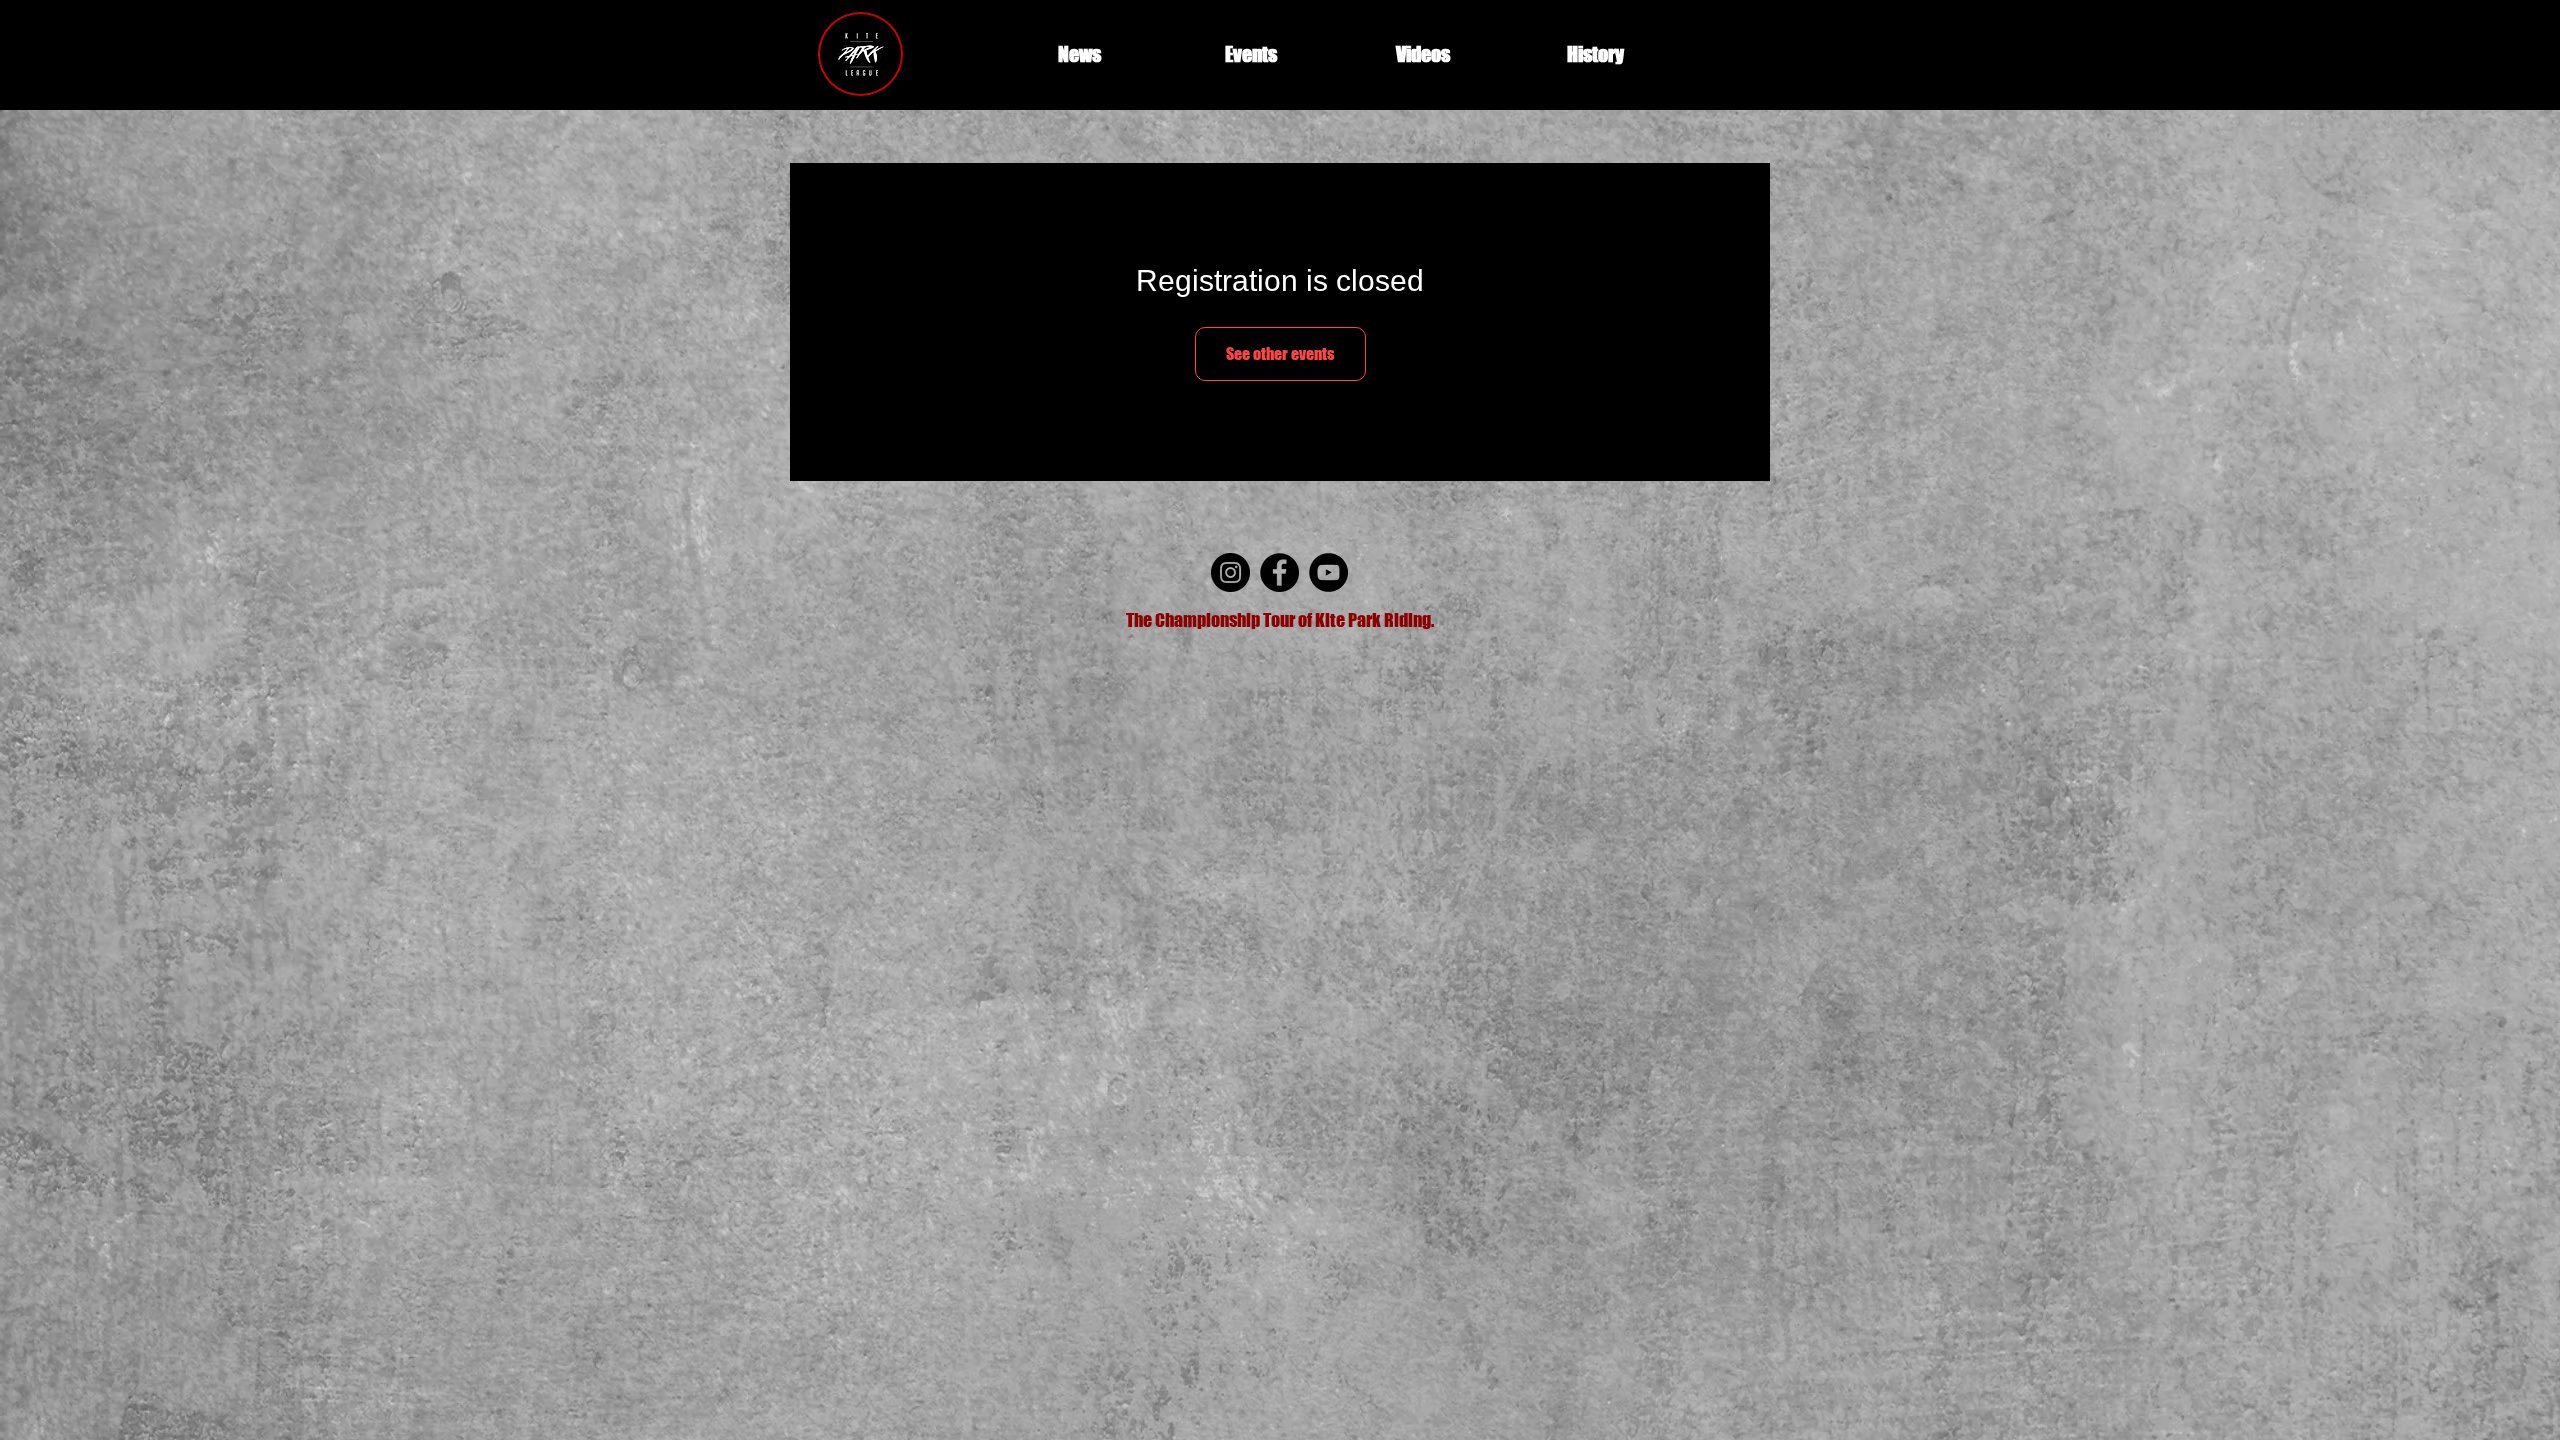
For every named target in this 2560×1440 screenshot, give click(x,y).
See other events (1280, 353)
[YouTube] (1328, 572)
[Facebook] (1279, 572)
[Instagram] (1230, 572)
